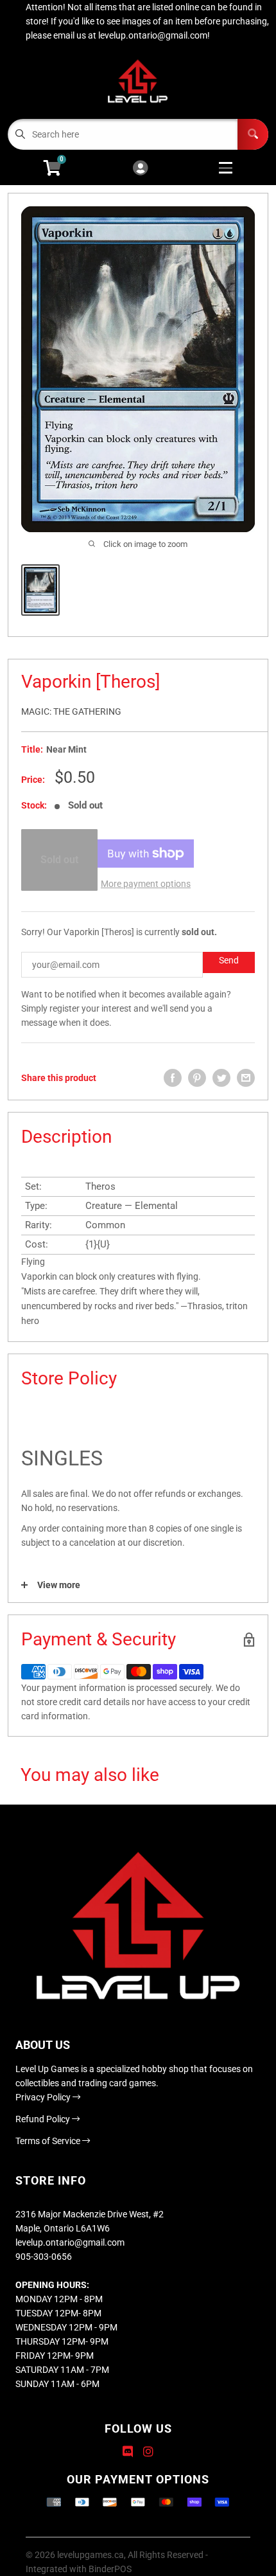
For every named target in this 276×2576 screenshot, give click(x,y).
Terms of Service (49, 2141)
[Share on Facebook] (173, 1078)
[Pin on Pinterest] (197, 1078)
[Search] (253, 134)
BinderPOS (110, 2569)
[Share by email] (246, 1078)
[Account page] (140, 169)
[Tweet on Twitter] (221, 1078)
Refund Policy (44, 2119)
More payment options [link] (146, 884)
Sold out (59, 860)
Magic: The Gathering (71, 711)
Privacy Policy (44, 2097)
